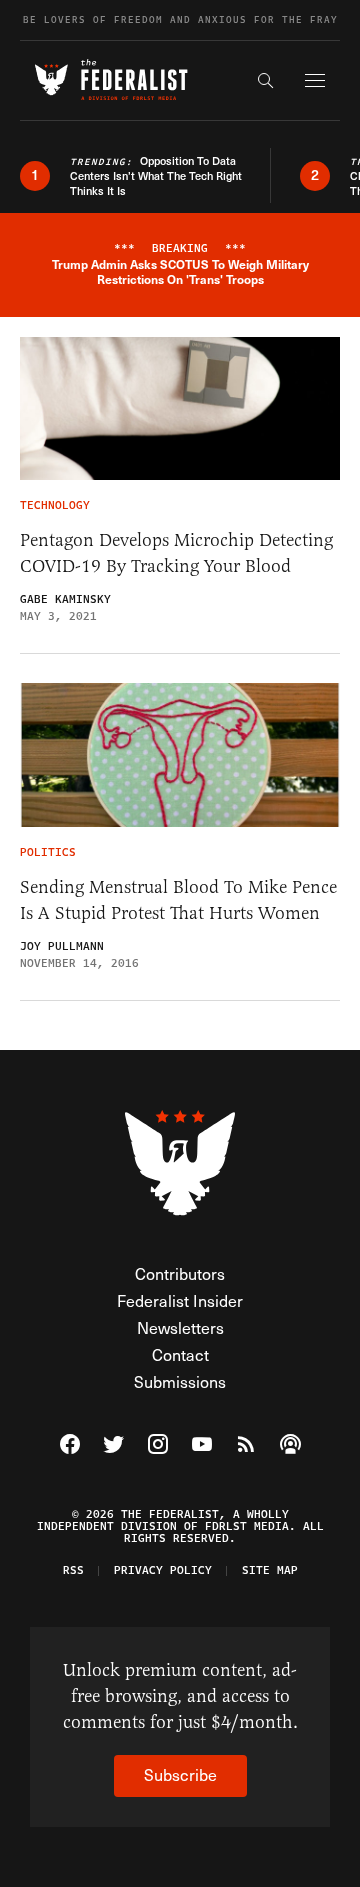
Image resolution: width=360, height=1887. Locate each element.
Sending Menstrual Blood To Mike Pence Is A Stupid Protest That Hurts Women (178, 900)
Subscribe (180, 1774)
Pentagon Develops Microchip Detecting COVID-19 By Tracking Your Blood (176, 553)
